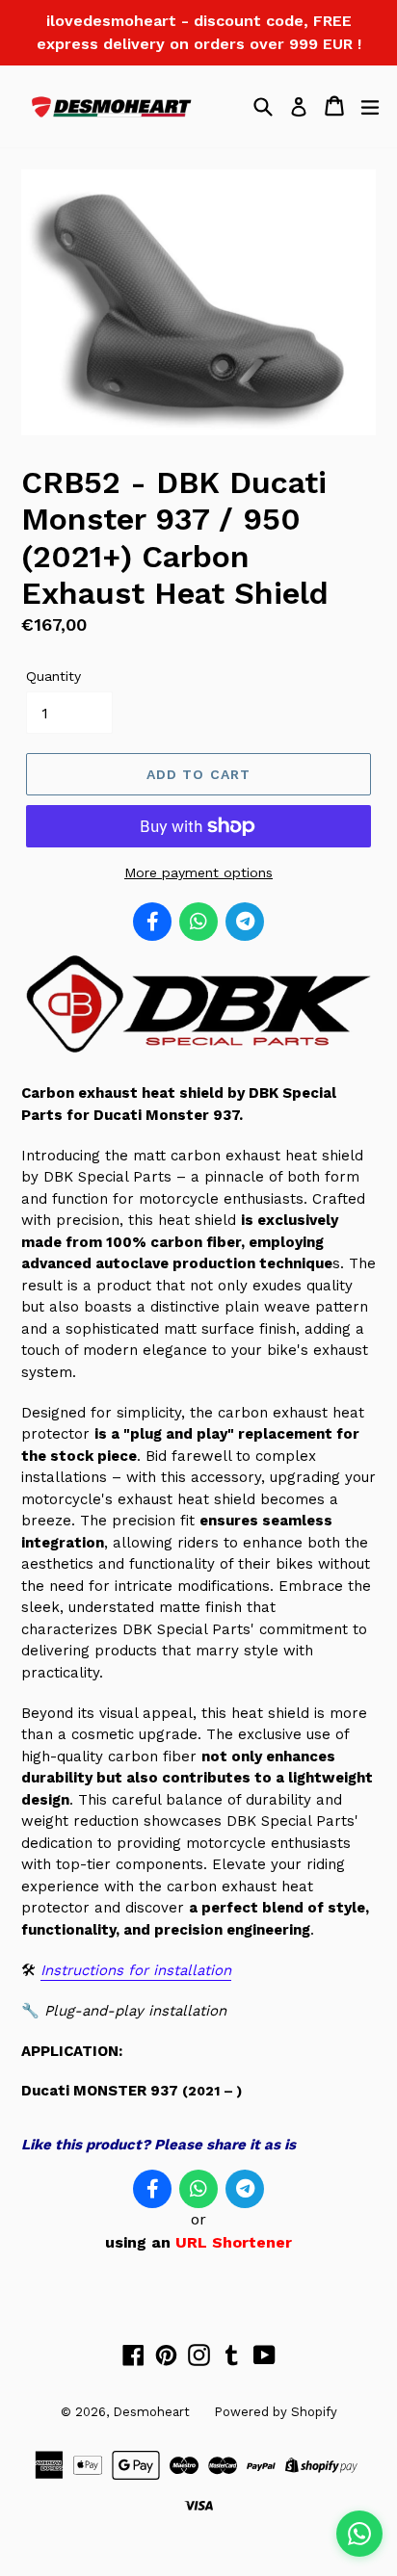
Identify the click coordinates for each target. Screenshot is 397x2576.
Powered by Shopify (276, 2412)
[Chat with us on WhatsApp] (359, 2534)
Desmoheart (151, 2412)
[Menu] (370, 106)
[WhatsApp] (198, 922)
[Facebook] (152, 922)
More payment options (198, 872)
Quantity (53, 676)
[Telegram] (245, 922)
